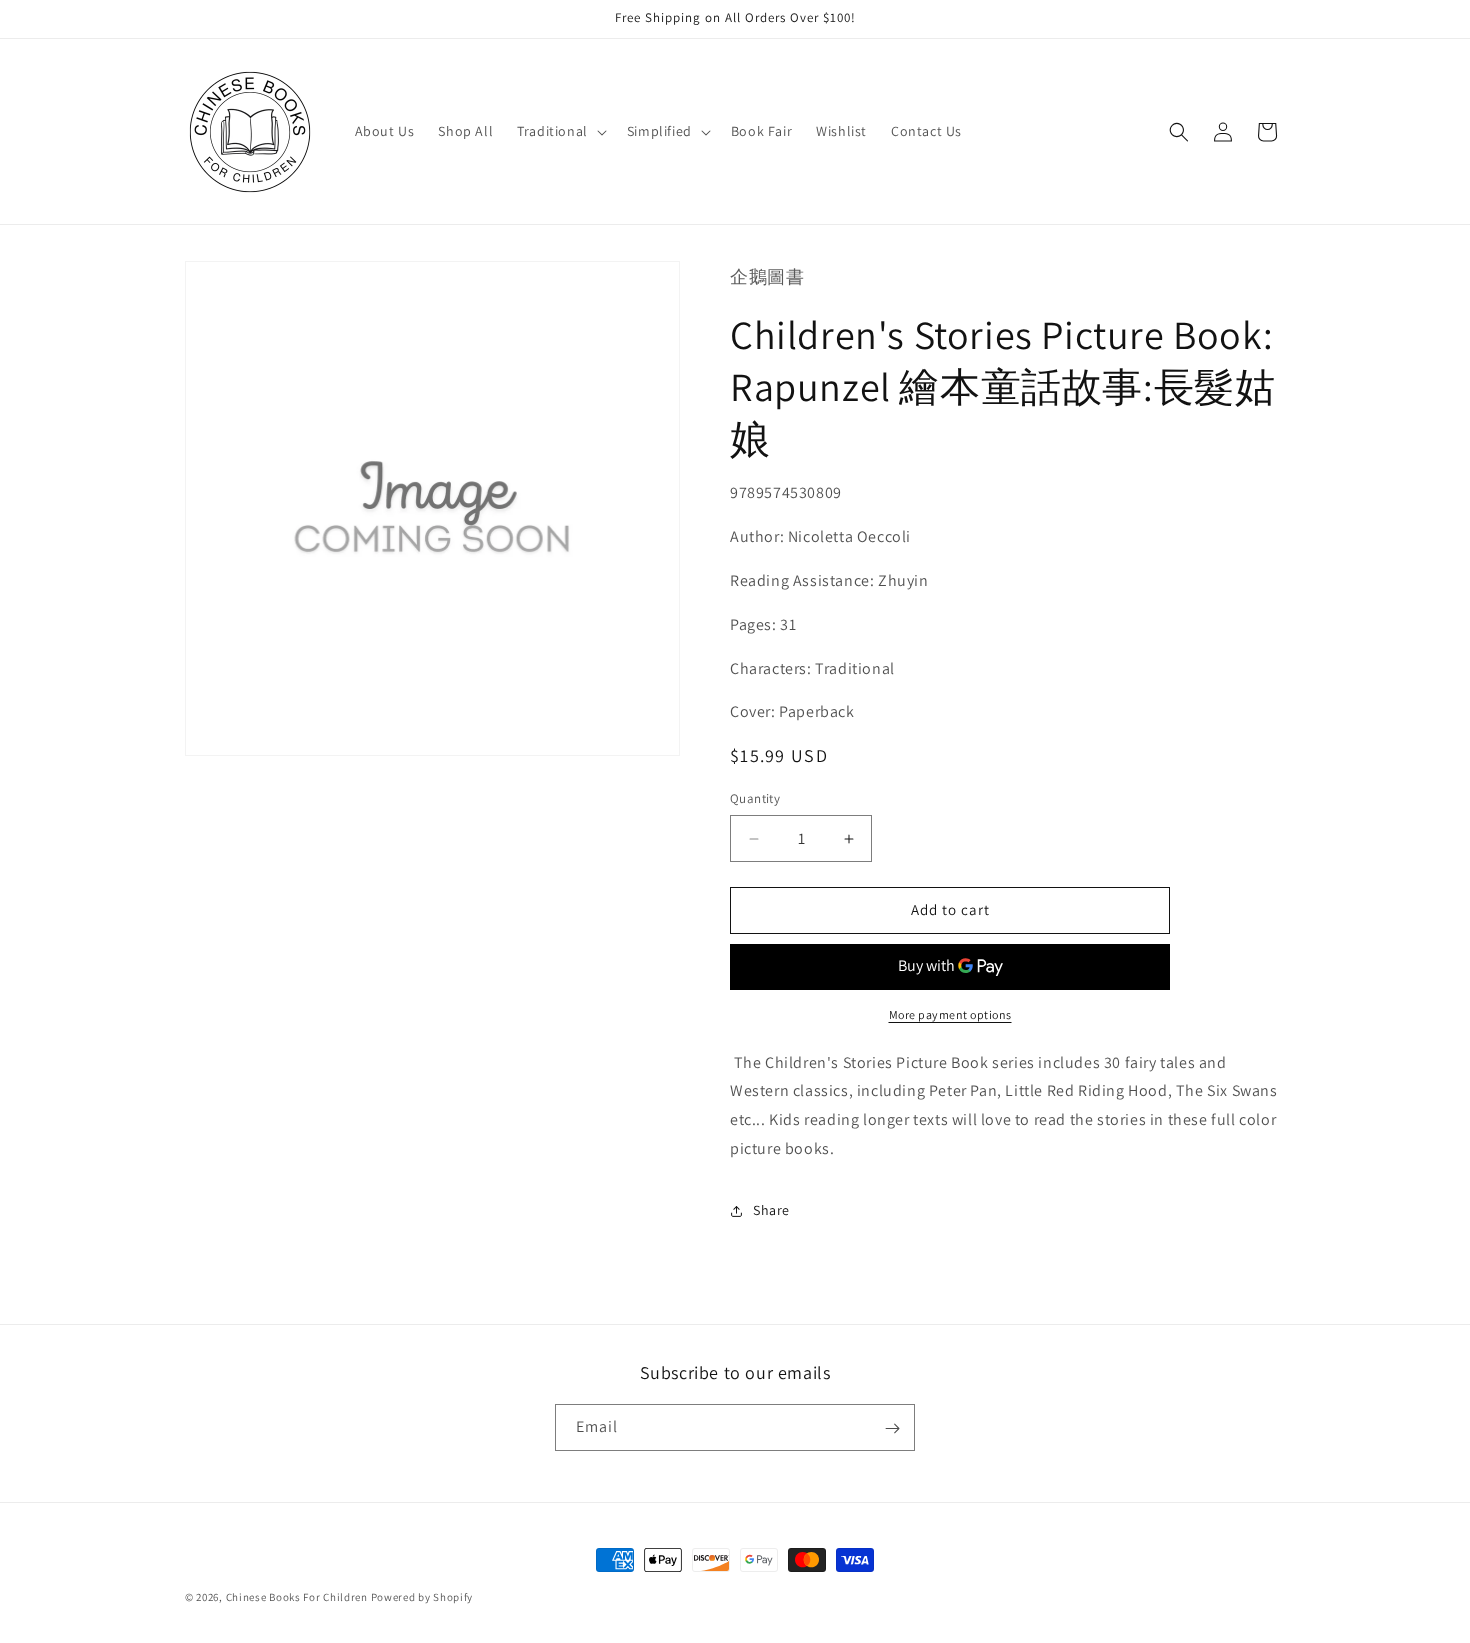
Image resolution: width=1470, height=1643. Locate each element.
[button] (560, 131)
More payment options (950, 1014)
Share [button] (771, 1211)
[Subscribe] (892, 1428)
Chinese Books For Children (297, 1597)
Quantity (755, 799)
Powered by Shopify (422, 1597)
